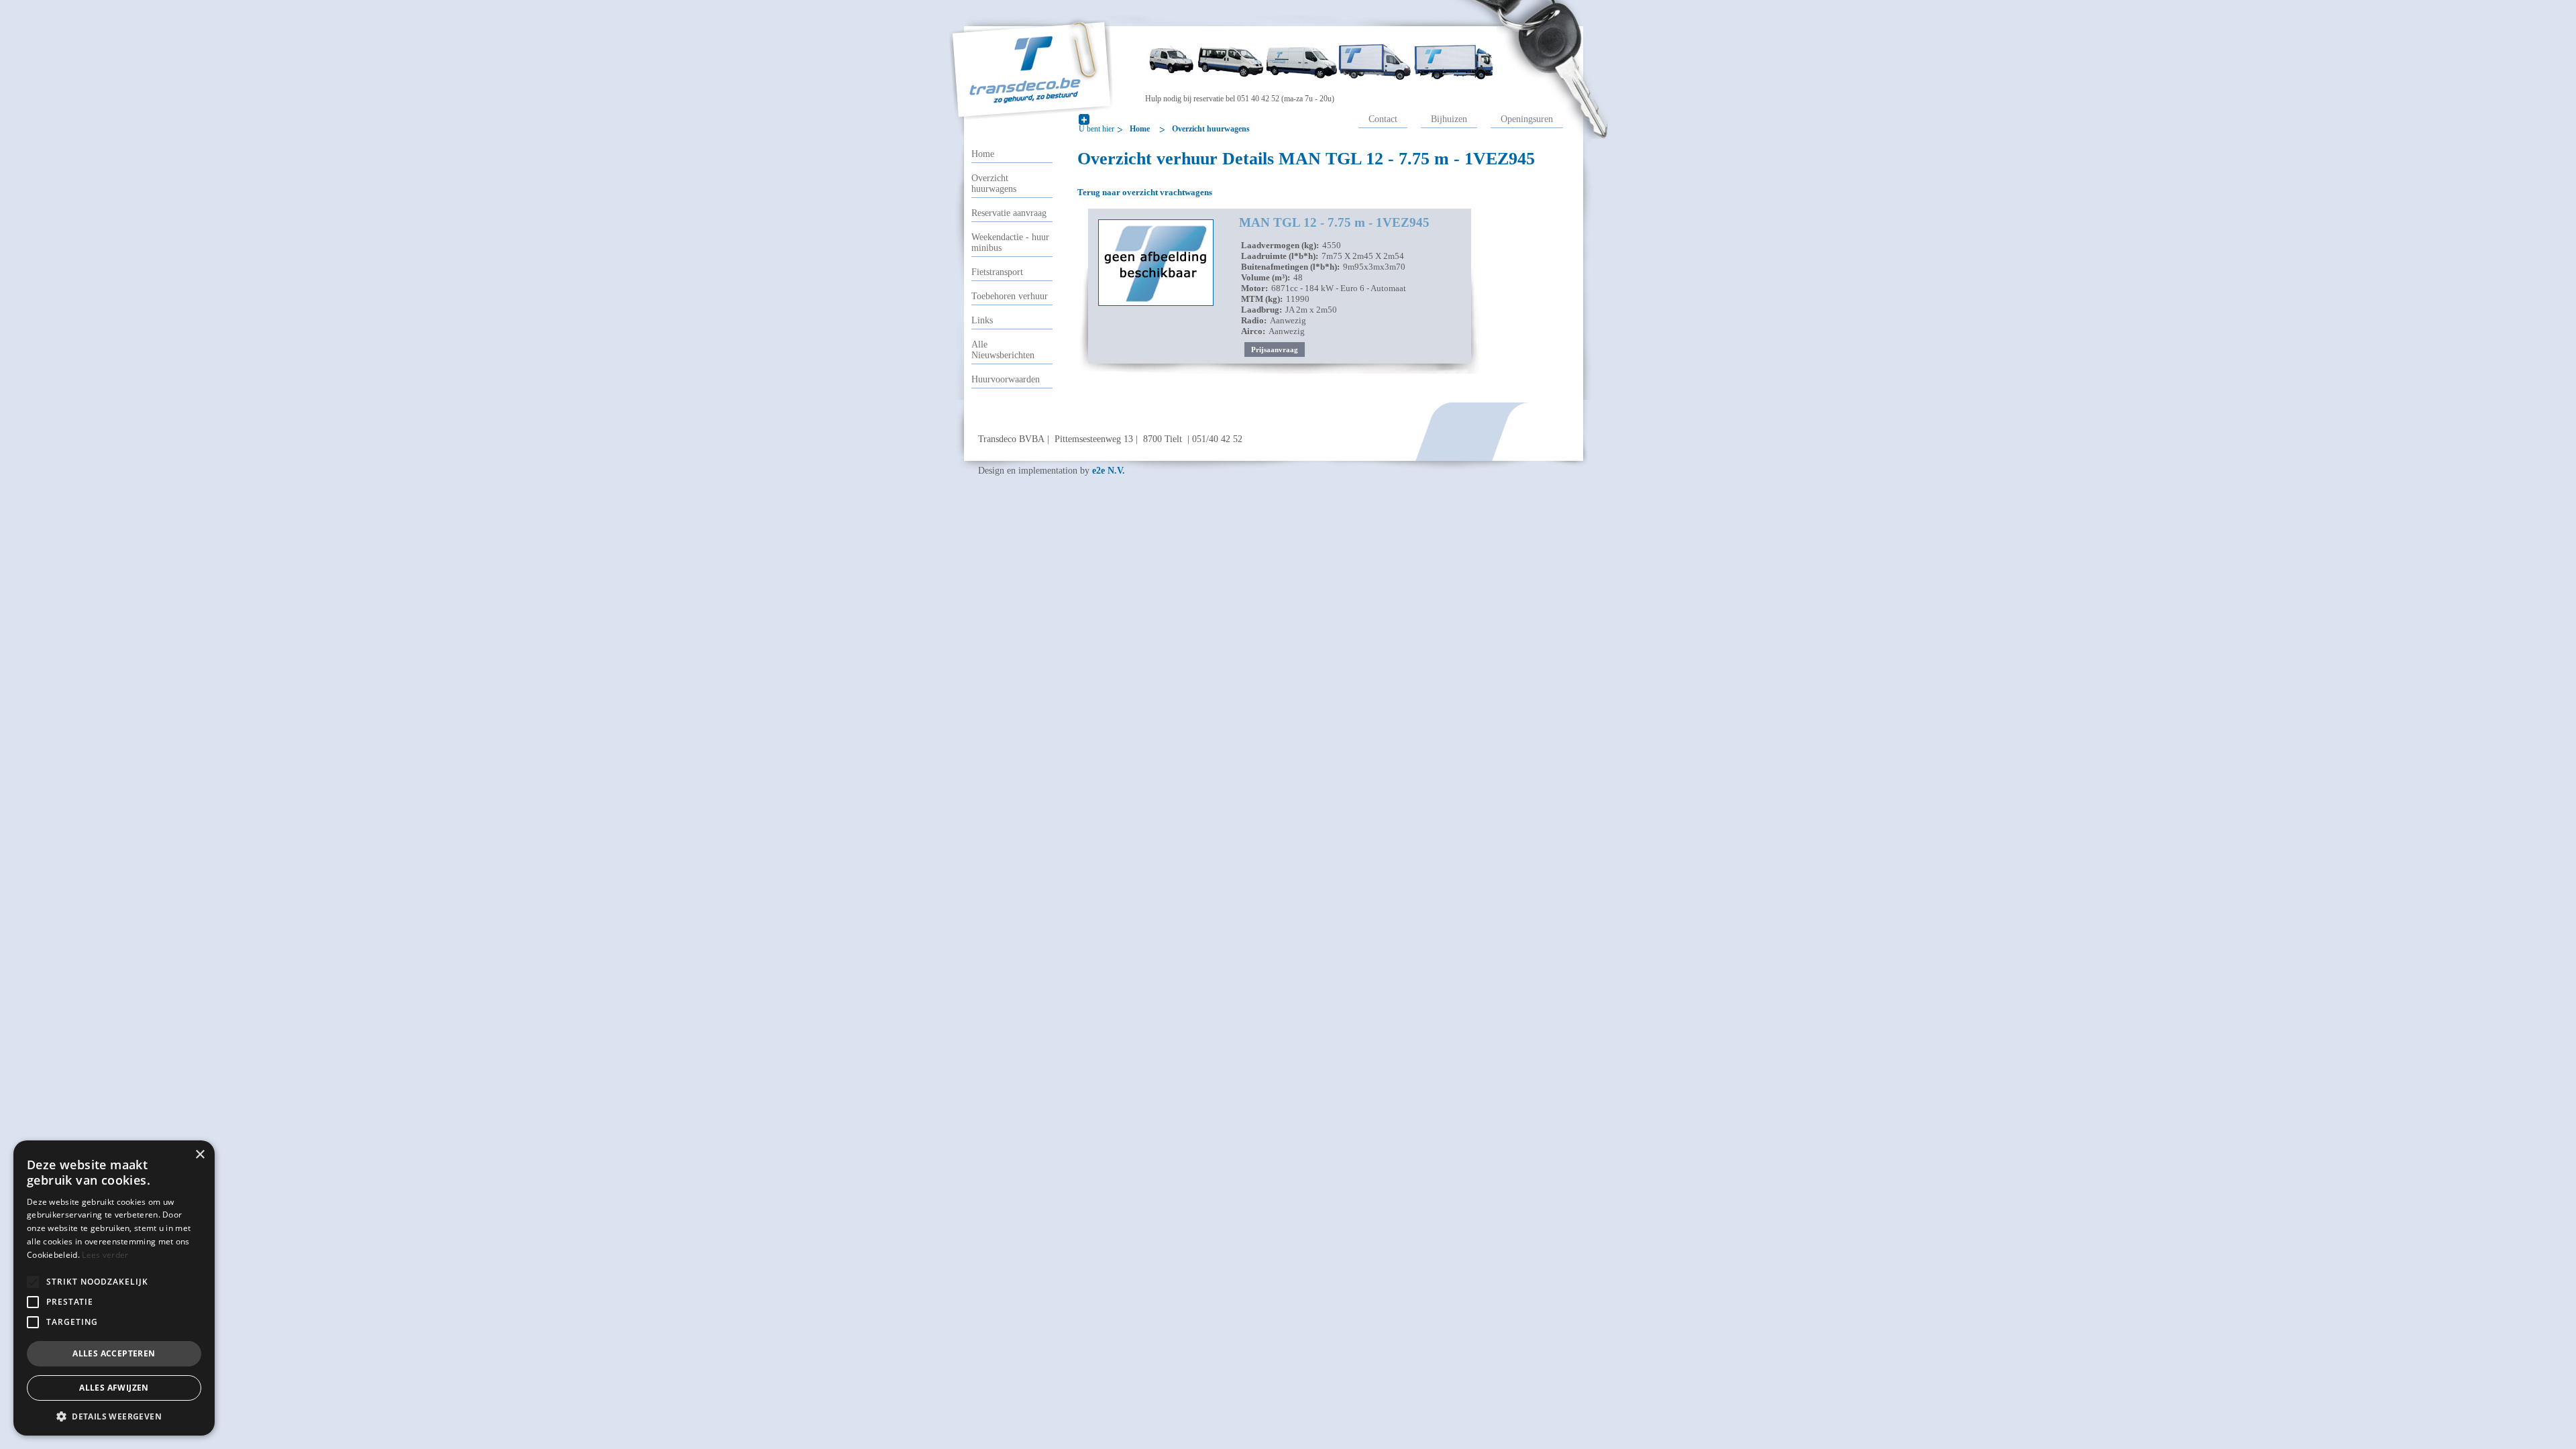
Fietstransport (997, 272)
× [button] (200, 1155)
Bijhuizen (1449, 119)
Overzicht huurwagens (1211, 129)
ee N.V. (1109, 470)
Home (1140, 129)
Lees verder (105, 1255)
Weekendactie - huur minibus (1010, 243)
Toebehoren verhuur (1010, 296)
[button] (33, 1282)
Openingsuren (1527, 119)
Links (982, 320)
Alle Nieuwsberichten (1003, 350)
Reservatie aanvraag (1009, 213)
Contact (1383, 119)
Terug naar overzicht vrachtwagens (1145, 192)
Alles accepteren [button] (114, 1353)
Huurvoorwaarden (1006, 379)
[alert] (114, 1288)
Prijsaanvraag (1275, 350)
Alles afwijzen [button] (114, 1388)
